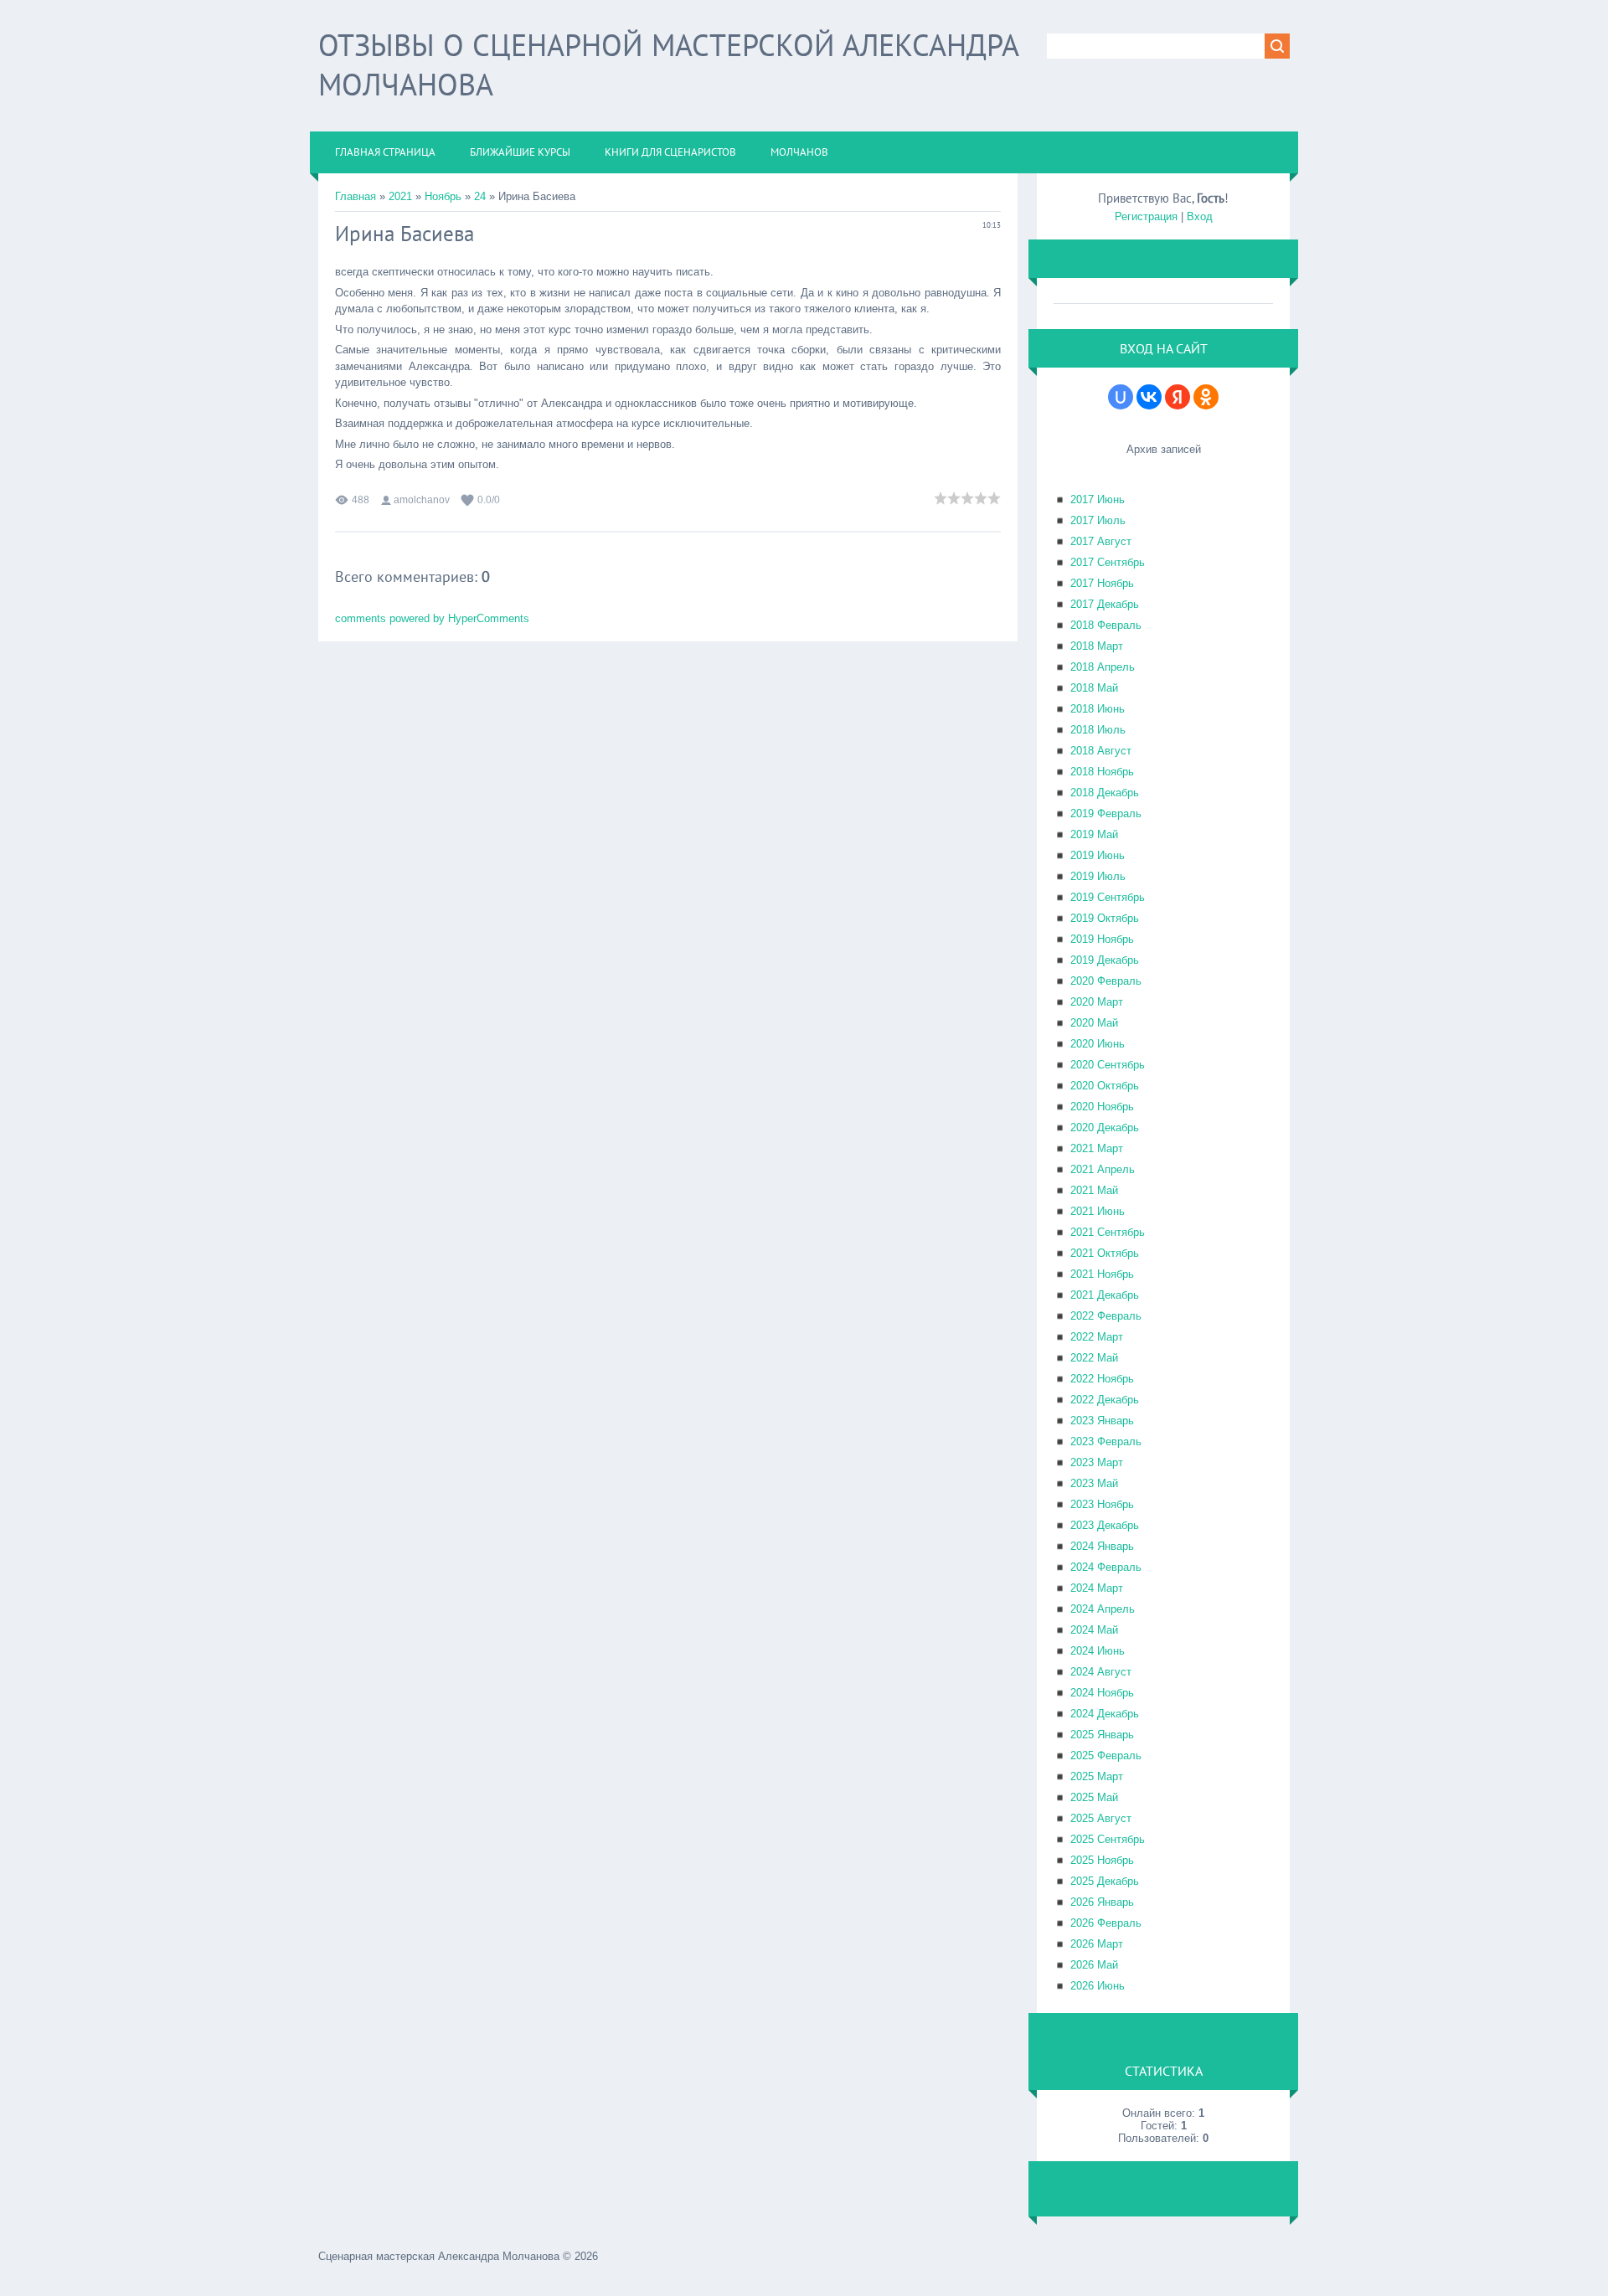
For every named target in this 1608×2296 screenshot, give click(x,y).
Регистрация (1146, 216)
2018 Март (1097, 646)
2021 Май (1094, 1190)
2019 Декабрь (1105, 960)
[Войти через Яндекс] (1178, 397)
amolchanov (422, 500)
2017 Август (1101, 541)
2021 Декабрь (1105, 1295)
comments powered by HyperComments (432, 618)
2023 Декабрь (1105, 1525)
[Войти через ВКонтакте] (1149, 397)
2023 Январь (1102, 1421)
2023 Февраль (1106, 1441)
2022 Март (1097, 1337)
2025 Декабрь (1105, 1881)
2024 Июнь (1098, 1651)
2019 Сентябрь (1108, 897)
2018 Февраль (1106, 625)
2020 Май (1094, 1023)
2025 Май (1094, 1797)
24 (480, 196)
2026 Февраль (1106, 1923)
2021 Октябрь (1105, 1253)
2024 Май (1094, 1630)
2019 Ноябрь (1102, 939)
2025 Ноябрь (1102, 1860)
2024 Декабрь (1105, 1714)
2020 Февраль (1106, 981)
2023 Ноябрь (1102, 1504)
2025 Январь (1102, 1735)
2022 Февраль (1106, 1316)
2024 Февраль (1106, 1567)
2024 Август (1101, 1672)
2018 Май (1094, 688)
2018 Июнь (1098, 709)
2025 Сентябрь (1108, 1839)
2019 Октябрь (1105, 918)
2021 (400, 196)
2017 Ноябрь (1102, 583)
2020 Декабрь (1105, 1127)
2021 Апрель (1103, 1169)
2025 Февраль (1106, 1755)
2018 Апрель (1103, 667)
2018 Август (1101, 751)
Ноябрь (443, 196)
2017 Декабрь (1105, 604)
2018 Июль (1098, 730)
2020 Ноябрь (1102, 1107)
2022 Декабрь (1105, 1400)
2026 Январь (1102, 1902)
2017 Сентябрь (1108, 562)
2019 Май (1094, 834)
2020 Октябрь (1105, 1086)
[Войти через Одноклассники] (1206, 397)
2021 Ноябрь (1102, 1274)
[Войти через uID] (1121, 397)
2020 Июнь (1098, 1044)
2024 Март (1097, 1588)
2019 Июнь (1098, 855)
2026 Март (1097, 1944)
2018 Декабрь (1105, 793)
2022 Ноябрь (1102, 1379)
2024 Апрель (1103, 1609)
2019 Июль (1098, 876)
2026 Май (1094, 1965)
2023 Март (1097, 1462)
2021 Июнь (1098, 1211)
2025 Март (1097, 1776)
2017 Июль (1098, 520)
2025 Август (1101, 1818)
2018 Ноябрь (1102, 772)
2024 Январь (1102, 1546)
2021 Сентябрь (1108, 1232)
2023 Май (1094, 1483)
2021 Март (1097, 1148)
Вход (1200, 216)
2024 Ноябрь (1102, 1693)
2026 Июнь (1098, 1986)
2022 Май (1094, 1358)
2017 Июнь (1098, 499)
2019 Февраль (1106, 813)
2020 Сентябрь (1108, 1065)
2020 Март (1097, 1002)
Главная (356, 196)
